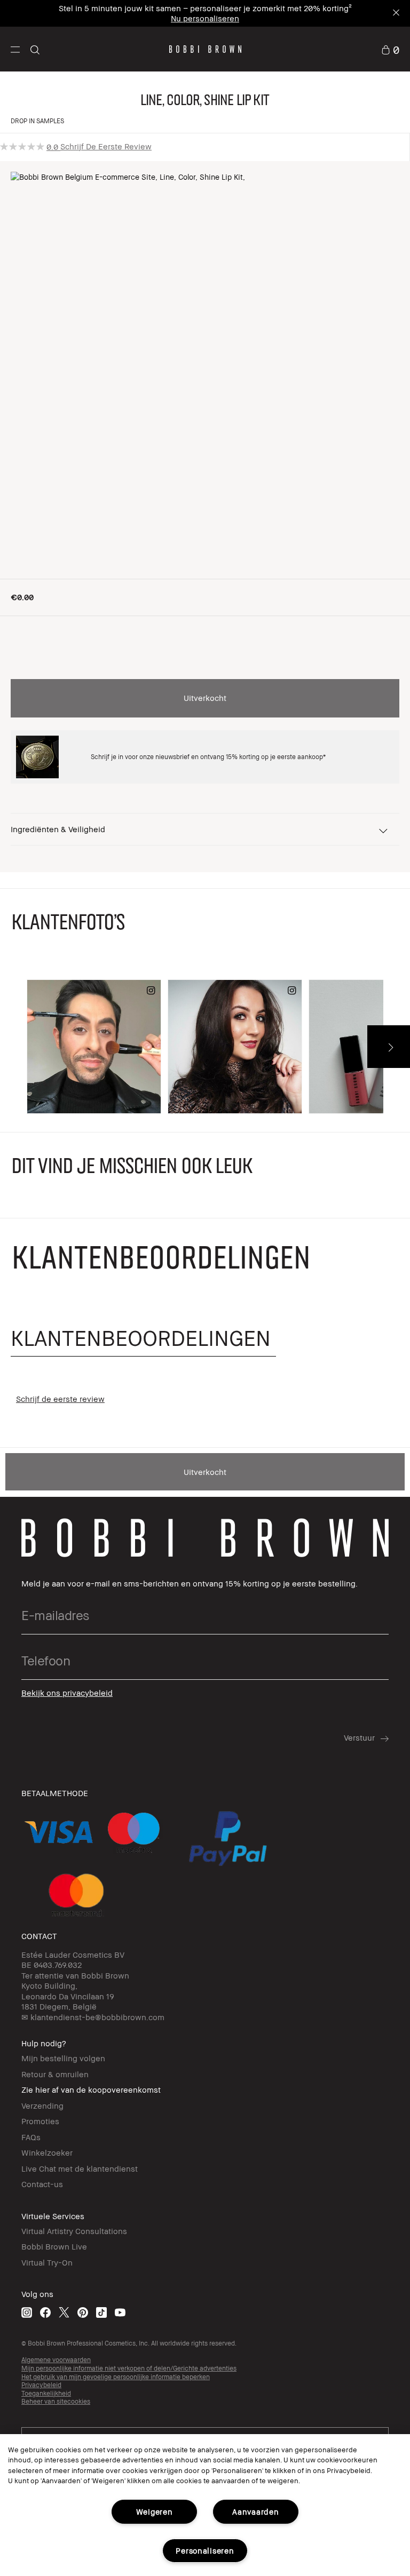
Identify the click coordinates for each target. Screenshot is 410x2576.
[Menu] (15, 49)
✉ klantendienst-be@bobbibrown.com (93, 2017)
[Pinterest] (83, 2312)
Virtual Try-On (47, 2262)
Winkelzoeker (47, 2152)
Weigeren (155, 2512)
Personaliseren (205, 2551)
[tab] (143, 1338)
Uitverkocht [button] (205, 698)
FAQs (31, 2137)
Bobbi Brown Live (54, 2246)
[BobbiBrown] (205, 49)
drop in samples (37, 121)
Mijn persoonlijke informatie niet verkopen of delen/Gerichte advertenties (129, 2368)
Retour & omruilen (55, 2074)
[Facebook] (45, 2312)
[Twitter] (64, 2312)
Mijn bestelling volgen (63, 2058)
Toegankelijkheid (46, 2393)
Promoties (40, 2121)
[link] (390, 49)
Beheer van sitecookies (56, 2401)
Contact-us (42, 2184)
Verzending (42, 2106)
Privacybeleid (41, 2385)
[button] (15, 49)
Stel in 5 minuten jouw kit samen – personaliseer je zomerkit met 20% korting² (205, 8)
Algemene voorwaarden (56, 2360)
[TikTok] (101, 2312)
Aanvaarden (255, 2512)
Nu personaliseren (205, 18)
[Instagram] (27, 2312)
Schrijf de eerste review (106, 146)
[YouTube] (120, 2312)
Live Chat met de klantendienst (80, 2168)
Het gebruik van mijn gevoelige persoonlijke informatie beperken (116, 2377)
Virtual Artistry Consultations (74, 2231)
